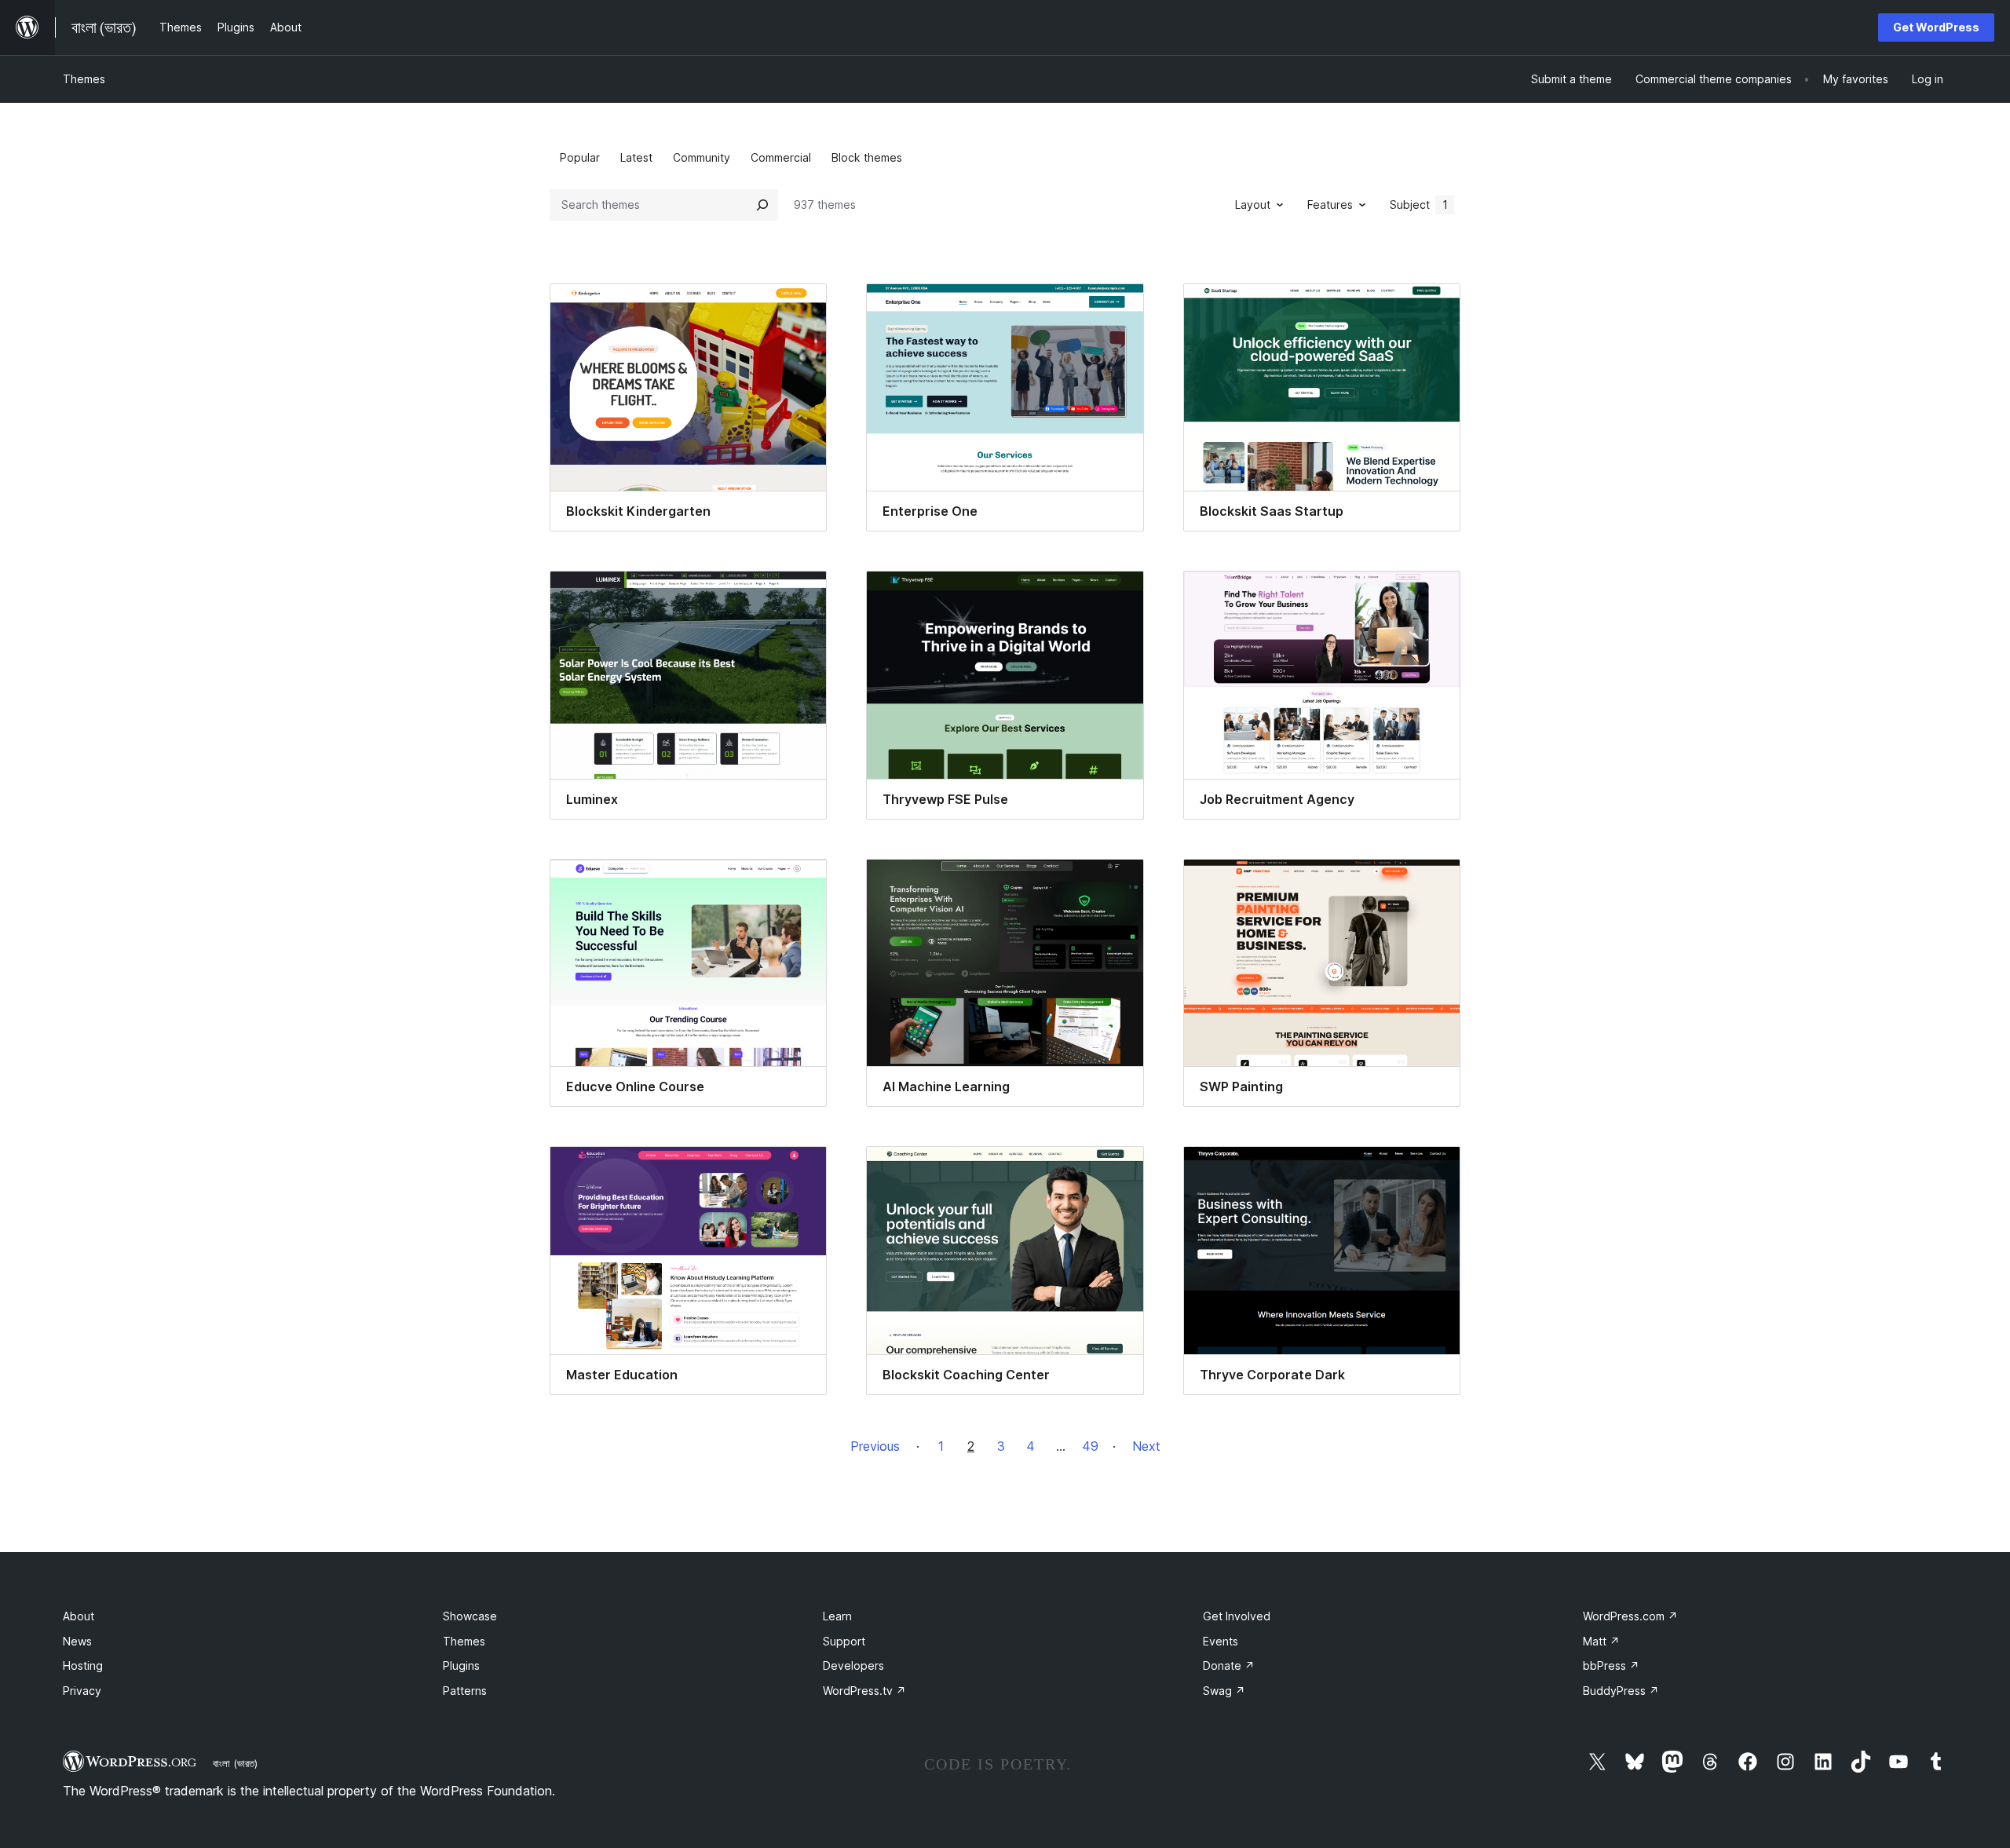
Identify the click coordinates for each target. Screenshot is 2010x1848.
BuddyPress (1621, 1691)
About (79, 1616)
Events (1221, 1641)
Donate (1229, 1665)
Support (844, 1641)
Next (1146, 1446)
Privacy (82, 1691)
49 (1090, 1446)
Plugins (461, 1665)
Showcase (470, 1616)
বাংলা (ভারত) (235, 1763)
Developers (853, 1665)
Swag (1224, 1691)
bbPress (1611, 1665)
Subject (1419, 205)
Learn (837, 1616)
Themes (84, 79)
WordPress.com (1630, 1616)
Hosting (83, 1665)
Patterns (465, 1691)
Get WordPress (1936, 27)
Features (1330, 205)
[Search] (762, 205)
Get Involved (1237, 1616)
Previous (875, 1446)
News (77, 1641)
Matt (1601, 1641)
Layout (1253, 205)
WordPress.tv (864, 1691)
